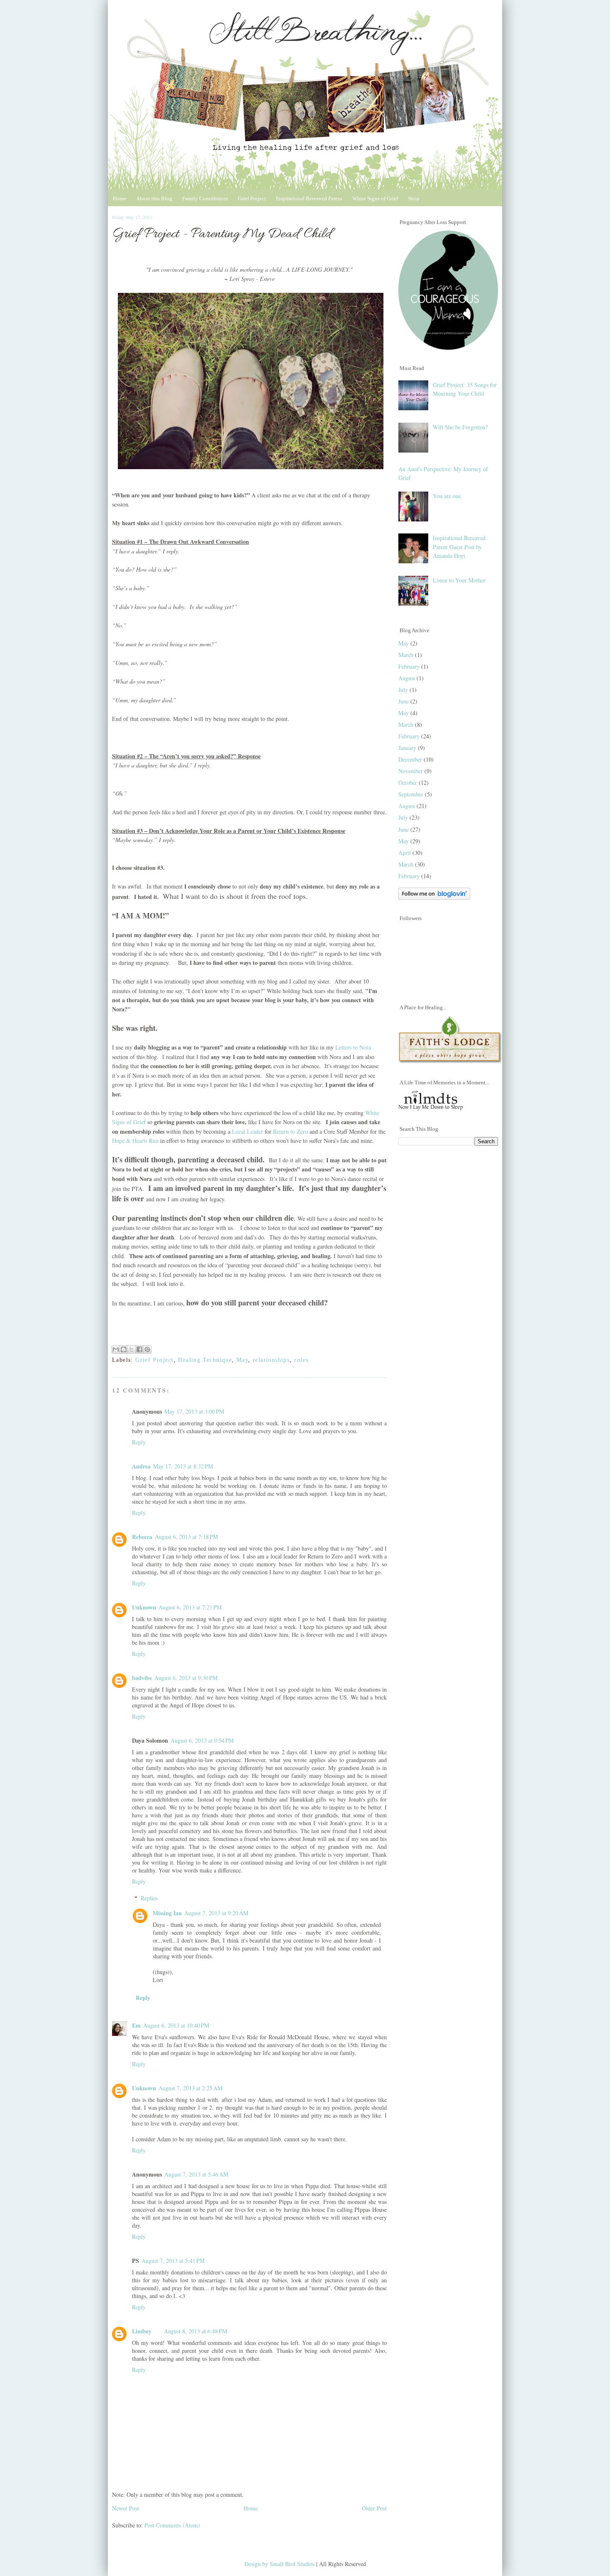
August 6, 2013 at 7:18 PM (186, 1537)
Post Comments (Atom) (172, 2525)
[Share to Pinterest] (147, 1349)
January (407, 748)
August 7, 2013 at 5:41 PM (173, 2261)
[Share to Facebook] (139, 1349)
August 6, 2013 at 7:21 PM (190, 1607)
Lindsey (142, 2331)
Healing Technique (205, 1360)
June (404, 701)
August (407, 678)
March (406, 655)
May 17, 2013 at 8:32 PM (183, 1466)
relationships (271, 1360)
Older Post (374, 2508)
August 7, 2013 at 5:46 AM (196, 2174)
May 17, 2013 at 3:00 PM (194, 1411)
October (408, 783)
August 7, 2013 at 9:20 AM (216, 1913)
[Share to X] (132, 1349)
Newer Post (126, 2508)
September (411, 794)
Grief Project (252, 198)
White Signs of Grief (375, 198)
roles (301, 1360)
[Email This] (116, 1349)
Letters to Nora (353, 1047)
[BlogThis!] (124, 1349)
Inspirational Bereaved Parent (309, 198)
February (409, 666)
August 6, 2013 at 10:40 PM (176, 2025)
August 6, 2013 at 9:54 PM (202, 1740)
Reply (139, 1442)
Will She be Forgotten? (460, 427)
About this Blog (154, 198)
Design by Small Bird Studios (280, 2564)
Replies (149, 1898)
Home (120, 198)
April (405, 853)
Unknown (144, 1607)
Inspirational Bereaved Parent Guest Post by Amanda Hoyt (459, 547)
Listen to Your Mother (459, 580)
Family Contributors (205, 198)
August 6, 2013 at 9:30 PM (186, 1678)
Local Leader (248, 1131)
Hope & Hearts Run (135, 1141)
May (242, 1360)
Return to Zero (290, 1131)
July (403, 690)
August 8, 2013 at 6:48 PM (195, 2331)
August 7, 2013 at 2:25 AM (190, 2088)
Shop (414, 198)
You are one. (448, 496)
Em (136, 2025)
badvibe (142, 1678)
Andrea (141, 1466)
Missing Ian (167, 1913)
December (410, 759)
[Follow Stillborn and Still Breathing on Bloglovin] (434, 897)
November (411, 771)
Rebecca (142, 1537)
